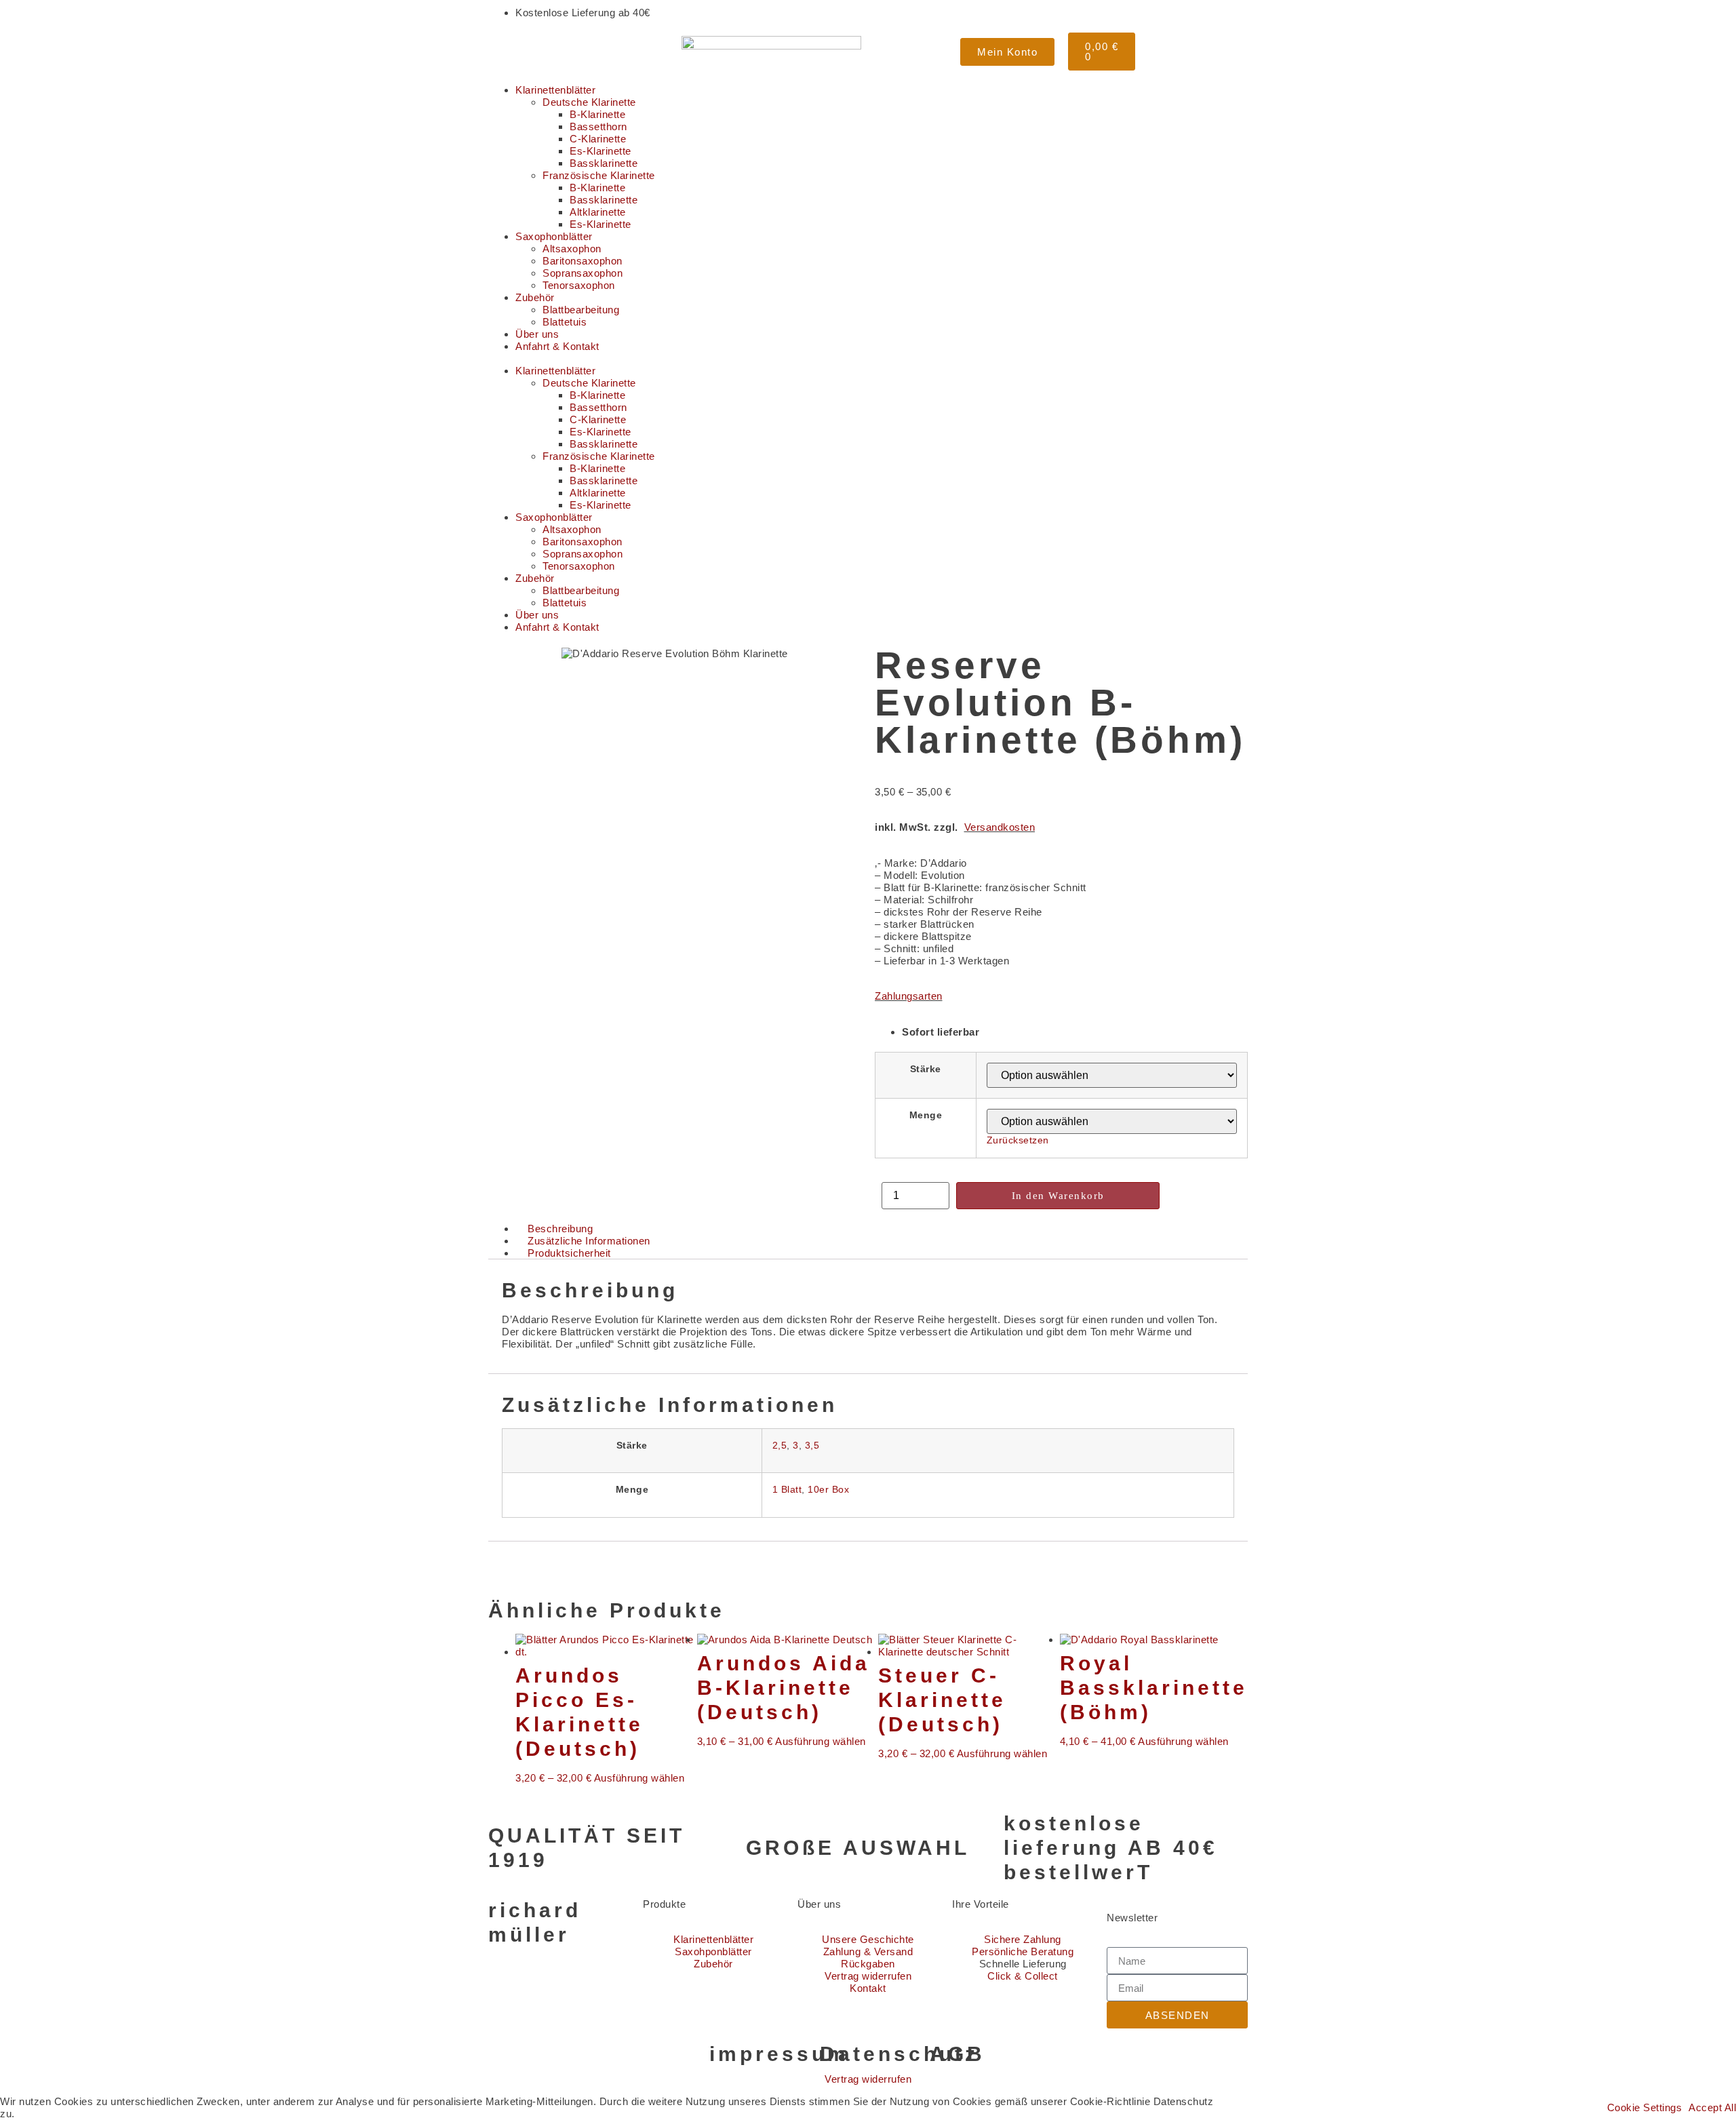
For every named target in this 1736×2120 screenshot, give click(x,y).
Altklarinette (598, 212)
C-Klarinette (598, 139)
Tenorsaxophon (579, 285)
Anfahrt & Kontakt (557, 346)
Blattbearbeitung (581, 310)
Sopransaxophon (583, 273)
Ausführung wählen (639, 1778)
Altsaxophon (572, 249)
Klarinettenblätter (555, 90)
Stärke (926, 1069)
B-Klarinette (597, 114)
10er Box (828, 1490)
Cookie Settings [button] (1645, 2108)
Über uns (537, 334)
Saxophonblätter (554, 236)
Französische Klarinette (599, 175)
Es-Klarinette (600, 151)
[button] (868, 359)
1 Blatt (787, 1490)
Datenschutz (899, 2054)
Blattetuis (565, 322)
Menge (926, 1116)
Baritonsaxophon (583, 261)
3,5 (812, 1446)
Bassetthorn (598, 126)
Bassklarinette (604, 163)
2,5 (780, 1446)
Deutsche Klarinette (589, 102)
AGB (958, 2054)
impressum (779, 2054)
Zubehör (535, 297)
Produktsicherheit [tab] (569, 1253)
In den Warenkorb (1058, 1196)
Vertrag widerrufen (868, 2079)
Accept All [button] (1712, 2108)
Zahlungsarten (909, 996)
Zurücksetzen (1018, 1140)
